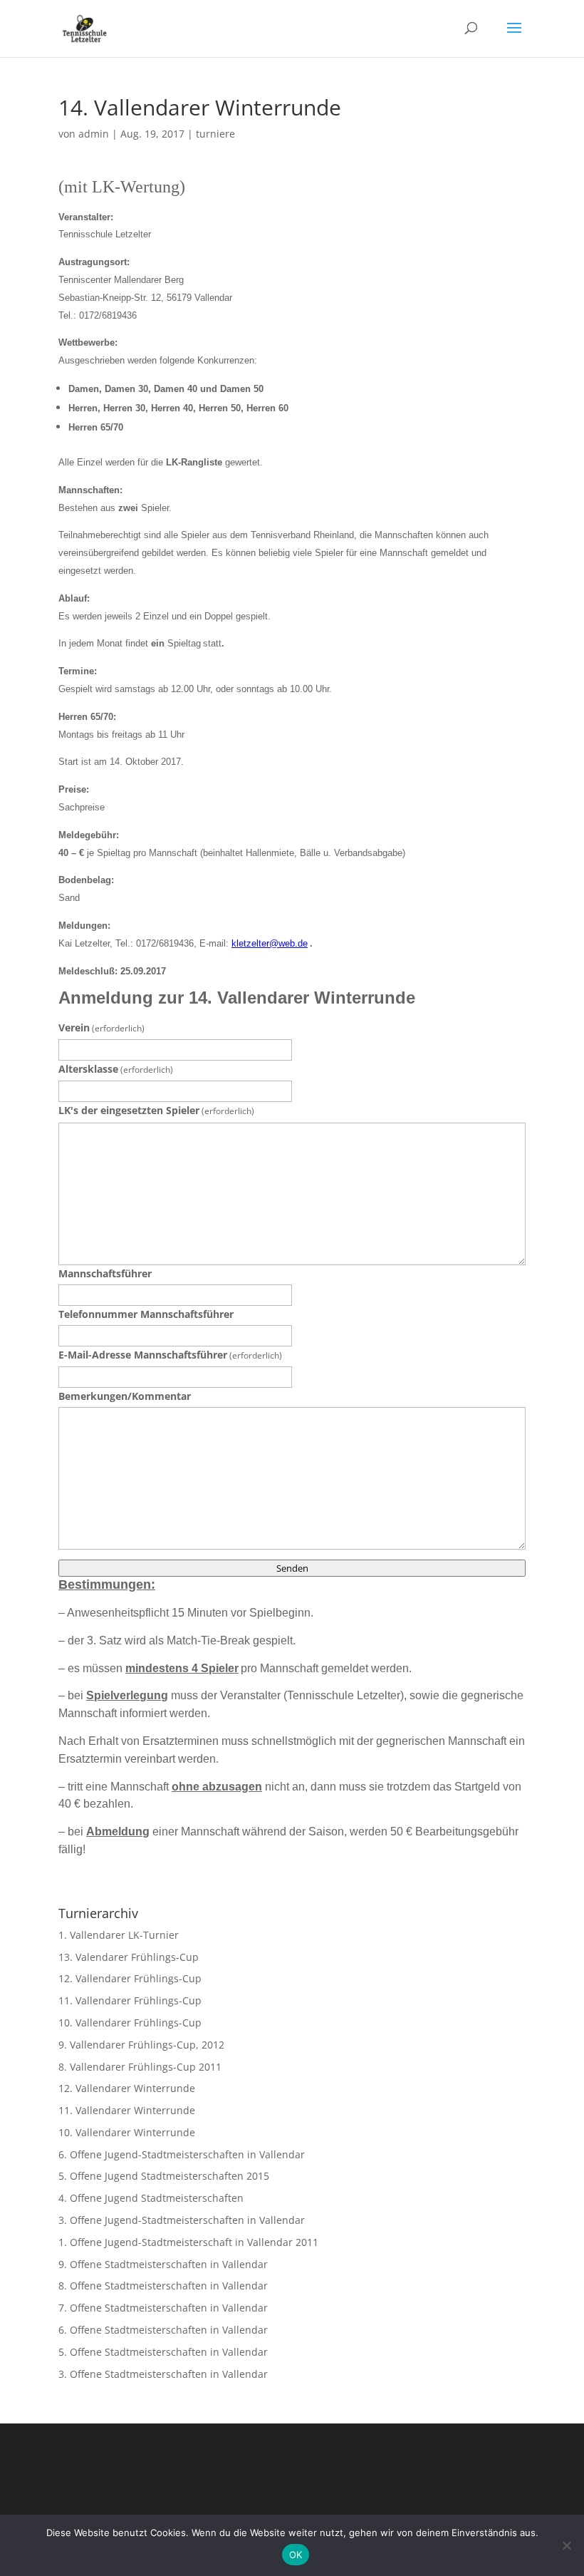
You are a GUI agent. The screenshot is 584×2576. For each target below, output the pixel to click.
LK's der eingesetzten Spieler (156, 1110)
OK (296, 2555)
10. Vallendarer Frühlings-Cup (130, 2023)
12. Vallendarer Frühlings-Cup (130, 1978)
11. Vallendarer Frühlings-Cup (130, 2000)
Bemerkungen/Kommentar (125, 1396)
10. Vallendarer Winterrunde (127, 2132)
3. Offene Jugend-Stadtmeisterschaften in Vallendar (182, 2220)
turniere (215, 134)
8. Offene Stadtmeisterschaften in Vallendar (163, 2286)
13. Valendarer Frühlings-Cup (129, 1957)
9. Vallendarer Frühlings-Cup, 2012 (141, 2045)
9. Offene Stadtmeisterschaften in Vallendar (163, 2264)
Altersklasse (116, 1069)
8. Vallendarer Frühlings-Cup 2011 (140, 2067)
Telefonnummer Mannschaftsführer (146, 1314)
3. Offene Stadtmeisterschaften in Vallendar (163, 2374)
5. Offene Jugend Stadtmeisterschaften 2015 (164, 2176)
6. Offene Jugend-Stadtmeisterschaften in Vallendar (182, 2154)
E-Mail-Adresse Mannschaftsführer (170, 1355)
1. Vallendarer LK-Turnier (119, 1935)
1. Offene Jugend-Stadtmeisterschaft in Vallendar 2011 (188, 2242)
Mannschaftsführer (105, 1273)
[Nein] (566, 2545)
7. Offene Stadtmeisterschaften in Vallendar (163, 2308)
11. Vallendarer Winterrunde (127, 2110)
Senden (292, 1568)
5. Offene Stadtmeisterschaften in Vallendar (163, 2352)
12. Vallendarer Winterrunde (127, 2088)
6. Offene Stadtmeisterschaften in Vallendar (163, 2330)
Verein (101, 1027)
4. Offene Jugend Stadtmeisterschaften (151, 2198)
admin (94, 134)
